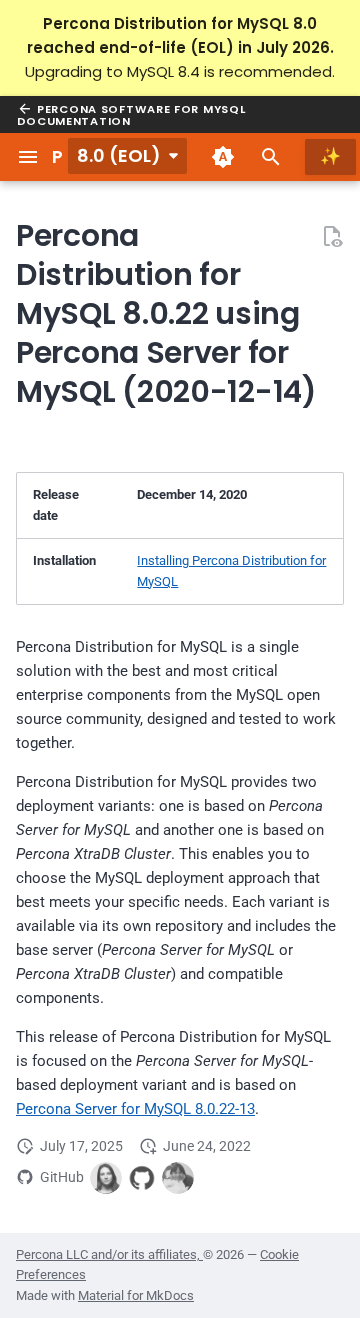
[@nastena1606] (178, 1178)
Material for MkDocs (136, 1295)
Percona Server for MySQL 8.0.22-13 (135, 1109)
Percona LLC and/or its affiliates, (109, 1254)
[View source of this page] (332, 236)
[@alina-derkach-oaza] (106, 1178)
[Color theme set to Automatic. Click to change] (223, 157)
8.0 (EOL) (119, 155)
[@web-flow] (142, 1178)
